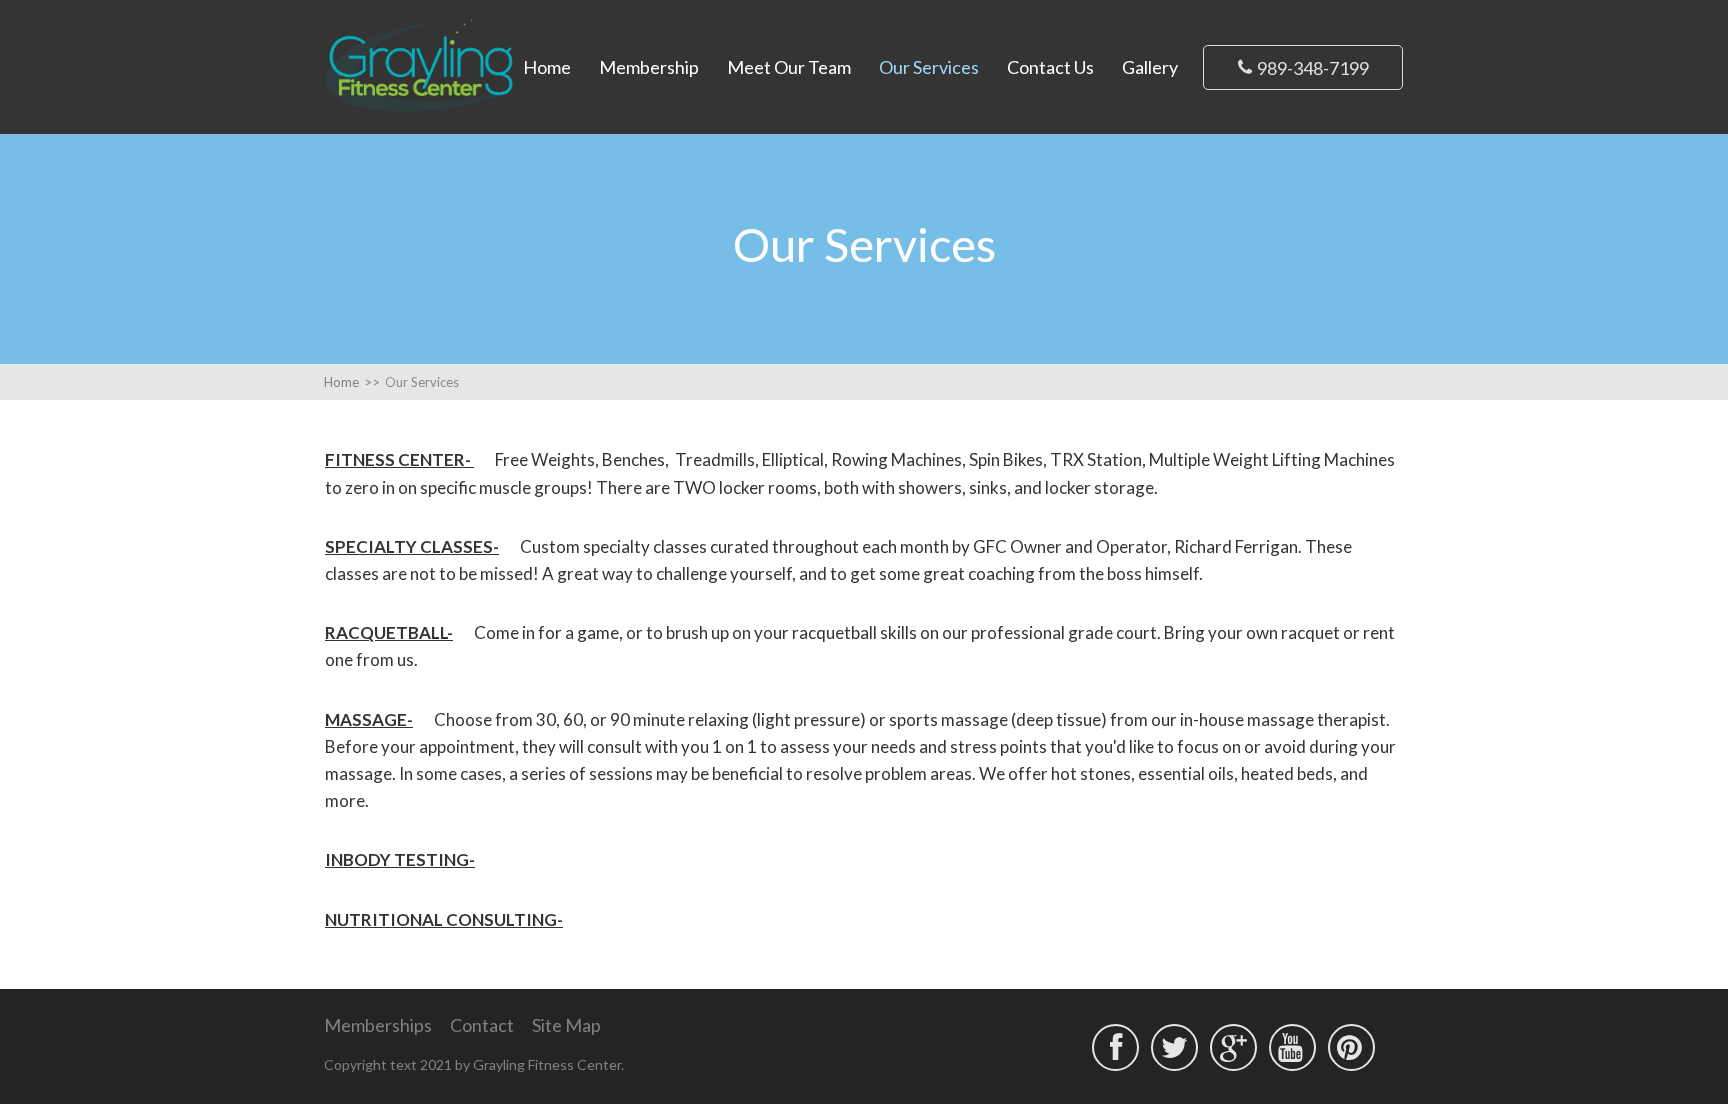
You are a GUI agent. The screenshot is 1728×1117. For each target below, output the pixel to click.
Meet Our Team (789, 67)
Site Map (566, 1025)
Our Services (929, 67)
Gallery (1150, 67)
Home (547, 67)
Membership (649, 67)
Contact (482, 1025)
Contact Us (1050, 67)
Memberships (378, 1025)
